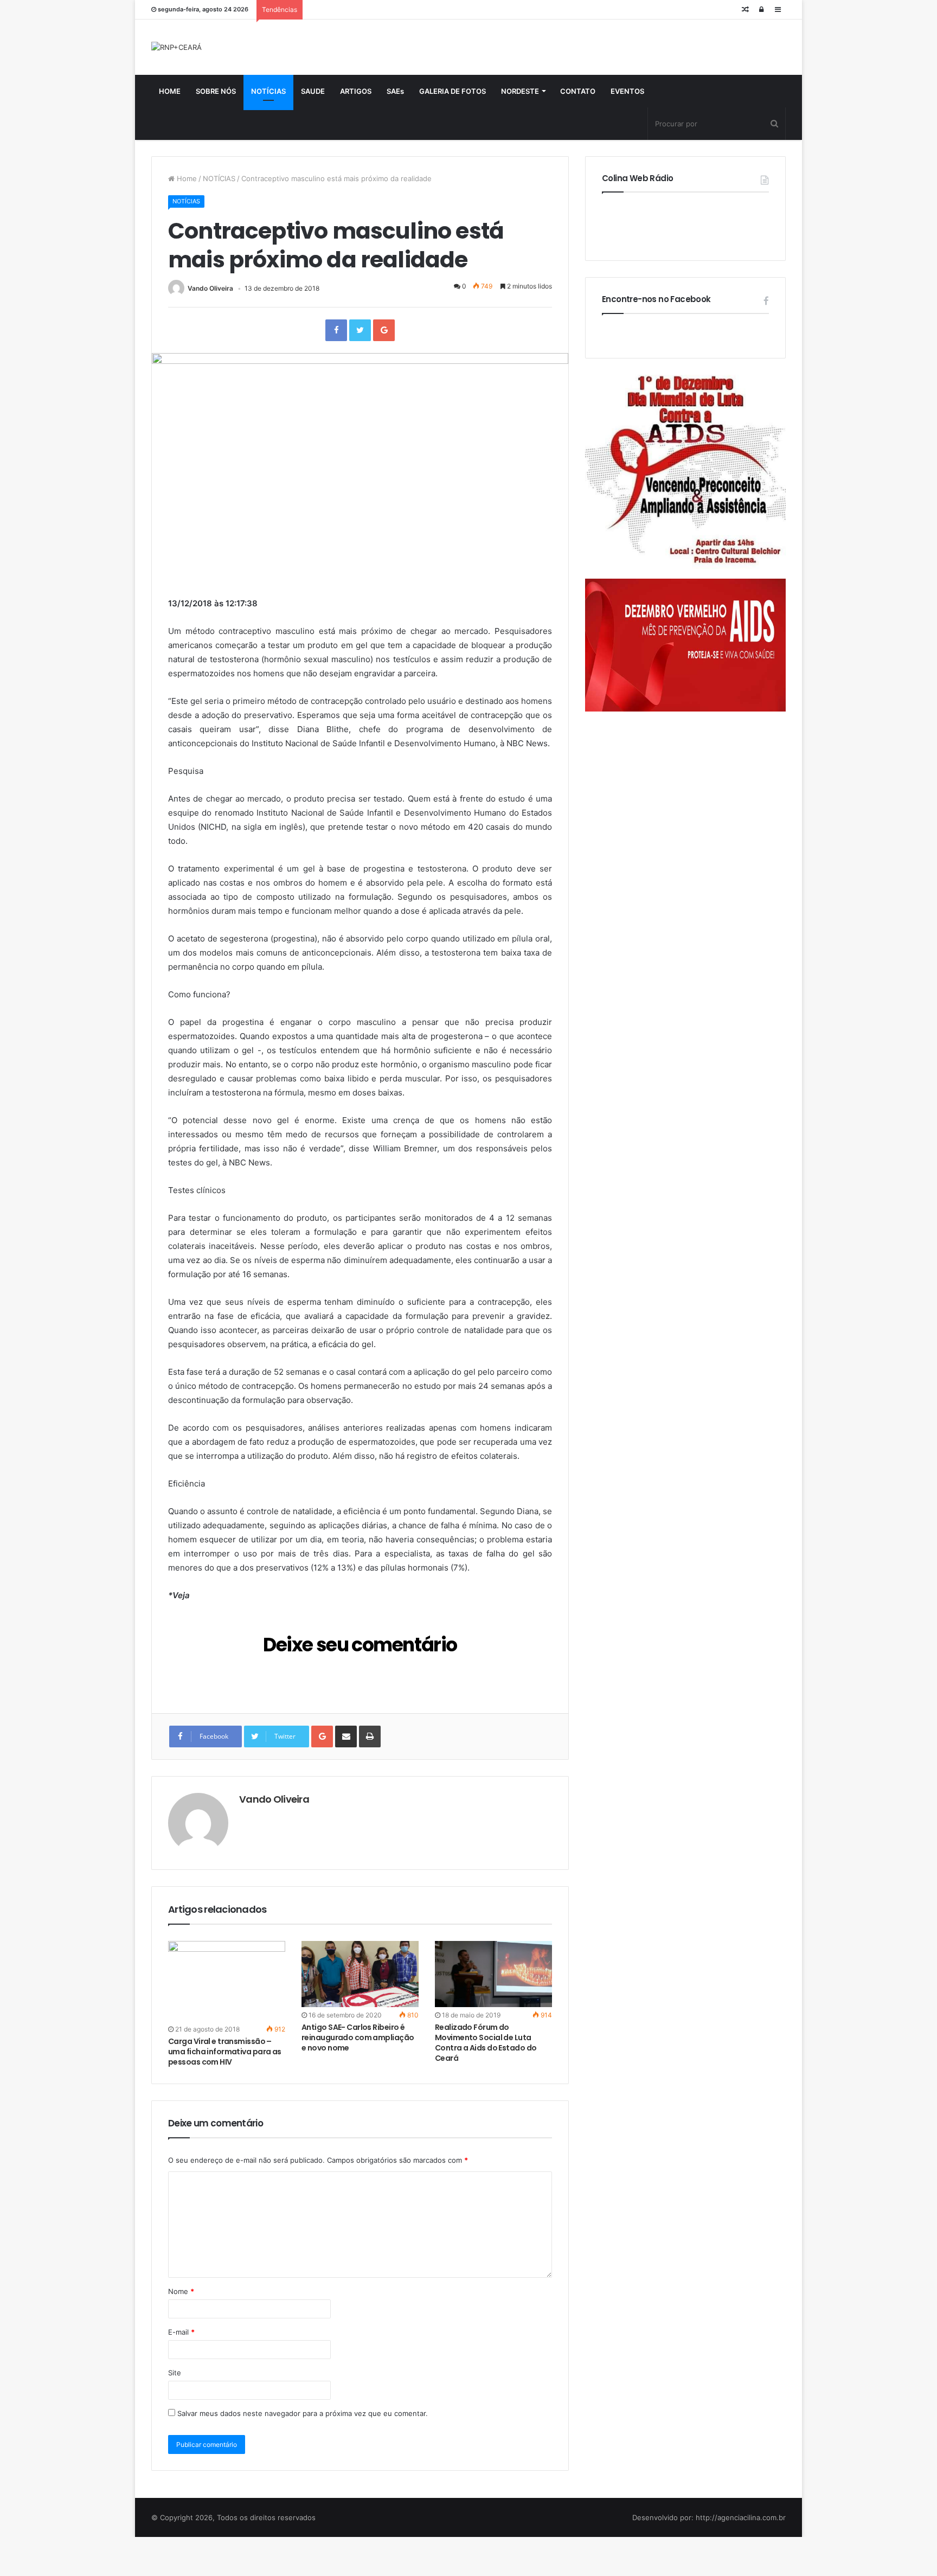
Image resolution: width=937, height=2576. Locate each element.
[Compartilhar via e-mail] (346, 1736)
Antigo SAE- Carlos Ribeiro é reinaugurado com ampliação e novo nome (358, 2037)
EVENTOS (627, 91)
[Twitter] (360, 330)
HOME (170, 91)
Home (186, 178)
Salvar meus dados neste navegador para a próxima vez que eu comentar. (303, 2413)
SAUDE (313, 91)
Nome (181, 2291)
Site (175, 2373)
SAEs (395, 91)
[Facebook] (336, 330)
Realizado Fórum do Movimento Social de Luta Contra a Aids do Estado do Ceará (486, 2043)
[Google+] (384, 330)
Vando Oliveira (210, 288)
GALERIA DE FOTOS (453, 91)
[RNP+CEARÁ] (177, 47)
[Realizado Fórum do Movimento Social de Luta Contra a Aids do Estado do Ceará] (493, 1974)
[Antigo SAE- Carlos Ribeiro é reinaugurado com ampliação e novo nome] (360, 1974)
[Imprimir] (370, 1736)
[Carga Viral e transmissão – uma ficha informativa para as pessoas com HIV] (227, 1981)
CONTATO (578, 91)
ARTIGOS (356, 91)
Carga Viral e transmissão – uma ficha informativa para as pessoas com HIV (225, 2052)
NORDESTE (520, 91)
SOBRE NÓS (216, 91)
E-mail (181, 2332)
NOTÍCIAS (268, 91)
